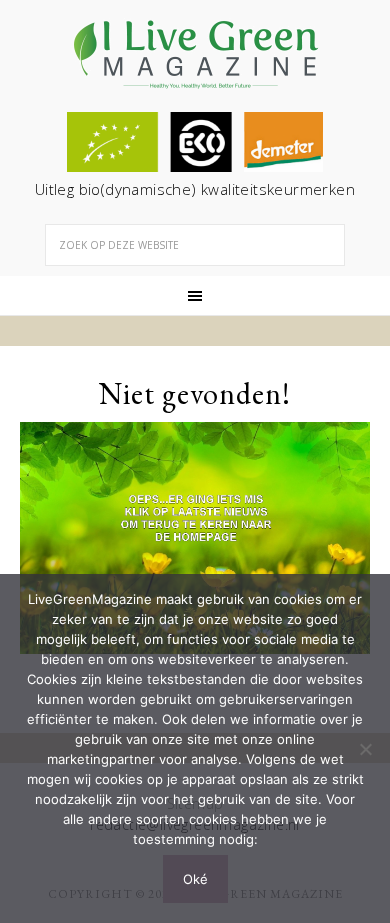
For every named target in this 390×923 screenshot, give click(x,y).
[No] (365, 749)
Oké (195, 879)
